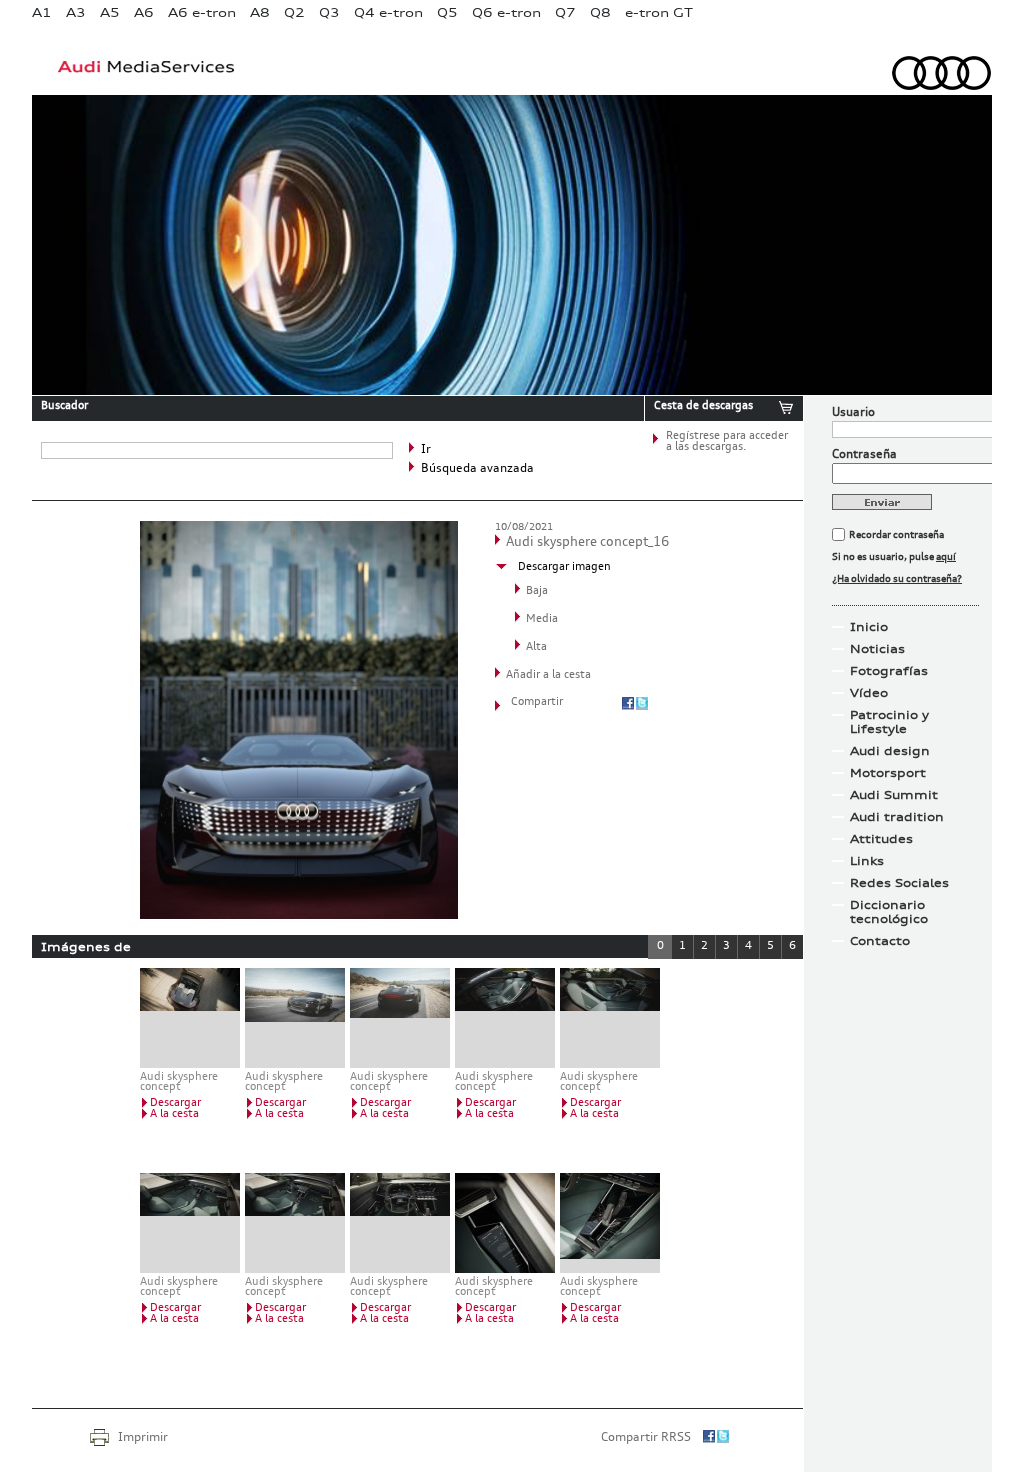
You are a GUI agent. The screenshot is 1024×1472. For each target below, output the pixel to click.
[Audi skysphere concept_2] (295, 1018)
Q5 (447, 12)
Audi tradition (897, 817)
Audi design (890, 751)
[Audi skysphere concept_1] (190, 1018)
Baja (537, 591)
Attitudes (881, 839)
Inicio (869, 627)
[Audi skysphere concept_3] (400, 1018)
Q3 (329, 12)
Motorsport (888, 773)
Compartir (537, 702)
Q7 (565, 12)
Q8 (600, 12)
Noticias (877, 649)
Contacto (880, 941)
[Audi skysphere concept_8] (400, 1223)
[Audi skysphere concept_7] (295, 1223)
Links (867, 861)
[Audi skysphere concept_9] (505, 1223)
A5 (110, 12)
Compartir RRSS (646, 1438)
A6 (144, 12)
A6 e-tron (202, 12)
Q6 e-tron (506, 12)
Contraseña (864, 455)
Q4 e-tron (388, 12)
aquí (946, 557)
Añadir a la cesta (548, 675)
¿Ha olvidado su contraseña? (897, 579)
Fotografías (889, 671)
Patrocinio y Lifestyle (889, 722)
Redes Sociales (899, 883)
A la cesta (174, 1114)
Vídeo (869, 693)
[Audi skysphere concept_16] (299, 915)
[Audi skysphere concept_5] (610, 1018)
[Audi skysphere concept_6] (190, 1223)
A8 (260, 12)
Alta (536, 647)
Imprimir (143, 1438)
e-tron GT (659, 12)
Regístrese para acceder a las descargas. (727, 442)
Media (542, 619)
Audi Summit (894, 795)
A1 (42, 12)
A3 (76, 12)
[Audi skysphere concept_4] (505, 1018)
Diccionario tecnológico (889, 912)
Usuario (853, 413)
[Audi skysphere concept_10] (610, 1223)
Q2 (294, 12)
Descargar (175, 1103)
